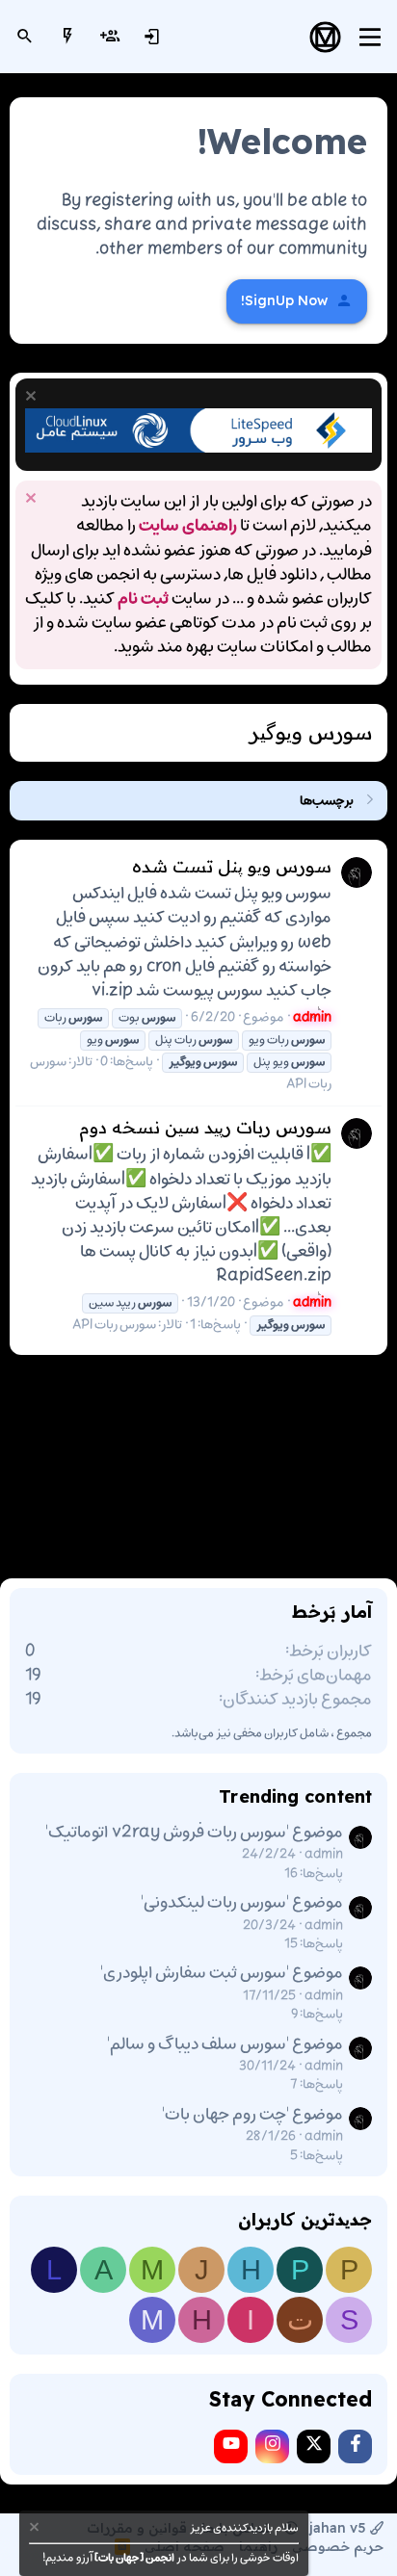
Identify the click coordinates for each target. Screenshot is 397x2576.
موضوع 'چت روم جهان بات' (252, 2115)
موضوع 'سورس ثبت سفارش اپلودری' (222, 1973)
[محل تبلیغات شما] (198, 449)
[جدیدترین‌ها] (67, 37)
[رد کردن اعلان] (33, 398)
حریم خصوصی (338, 2546)
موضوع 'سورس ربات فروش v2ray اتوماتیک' (194, 1833)
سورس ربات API (114, 1325)
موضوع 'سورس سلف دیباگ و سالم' (225, 2044)
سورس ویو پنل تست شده (232, 866)
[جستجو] (25, 37)
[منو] (370, 37)
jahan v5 (338, 2528)
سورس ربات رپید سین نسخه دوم (205, 1127)
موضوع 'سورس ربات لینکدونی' (242, 1903)
